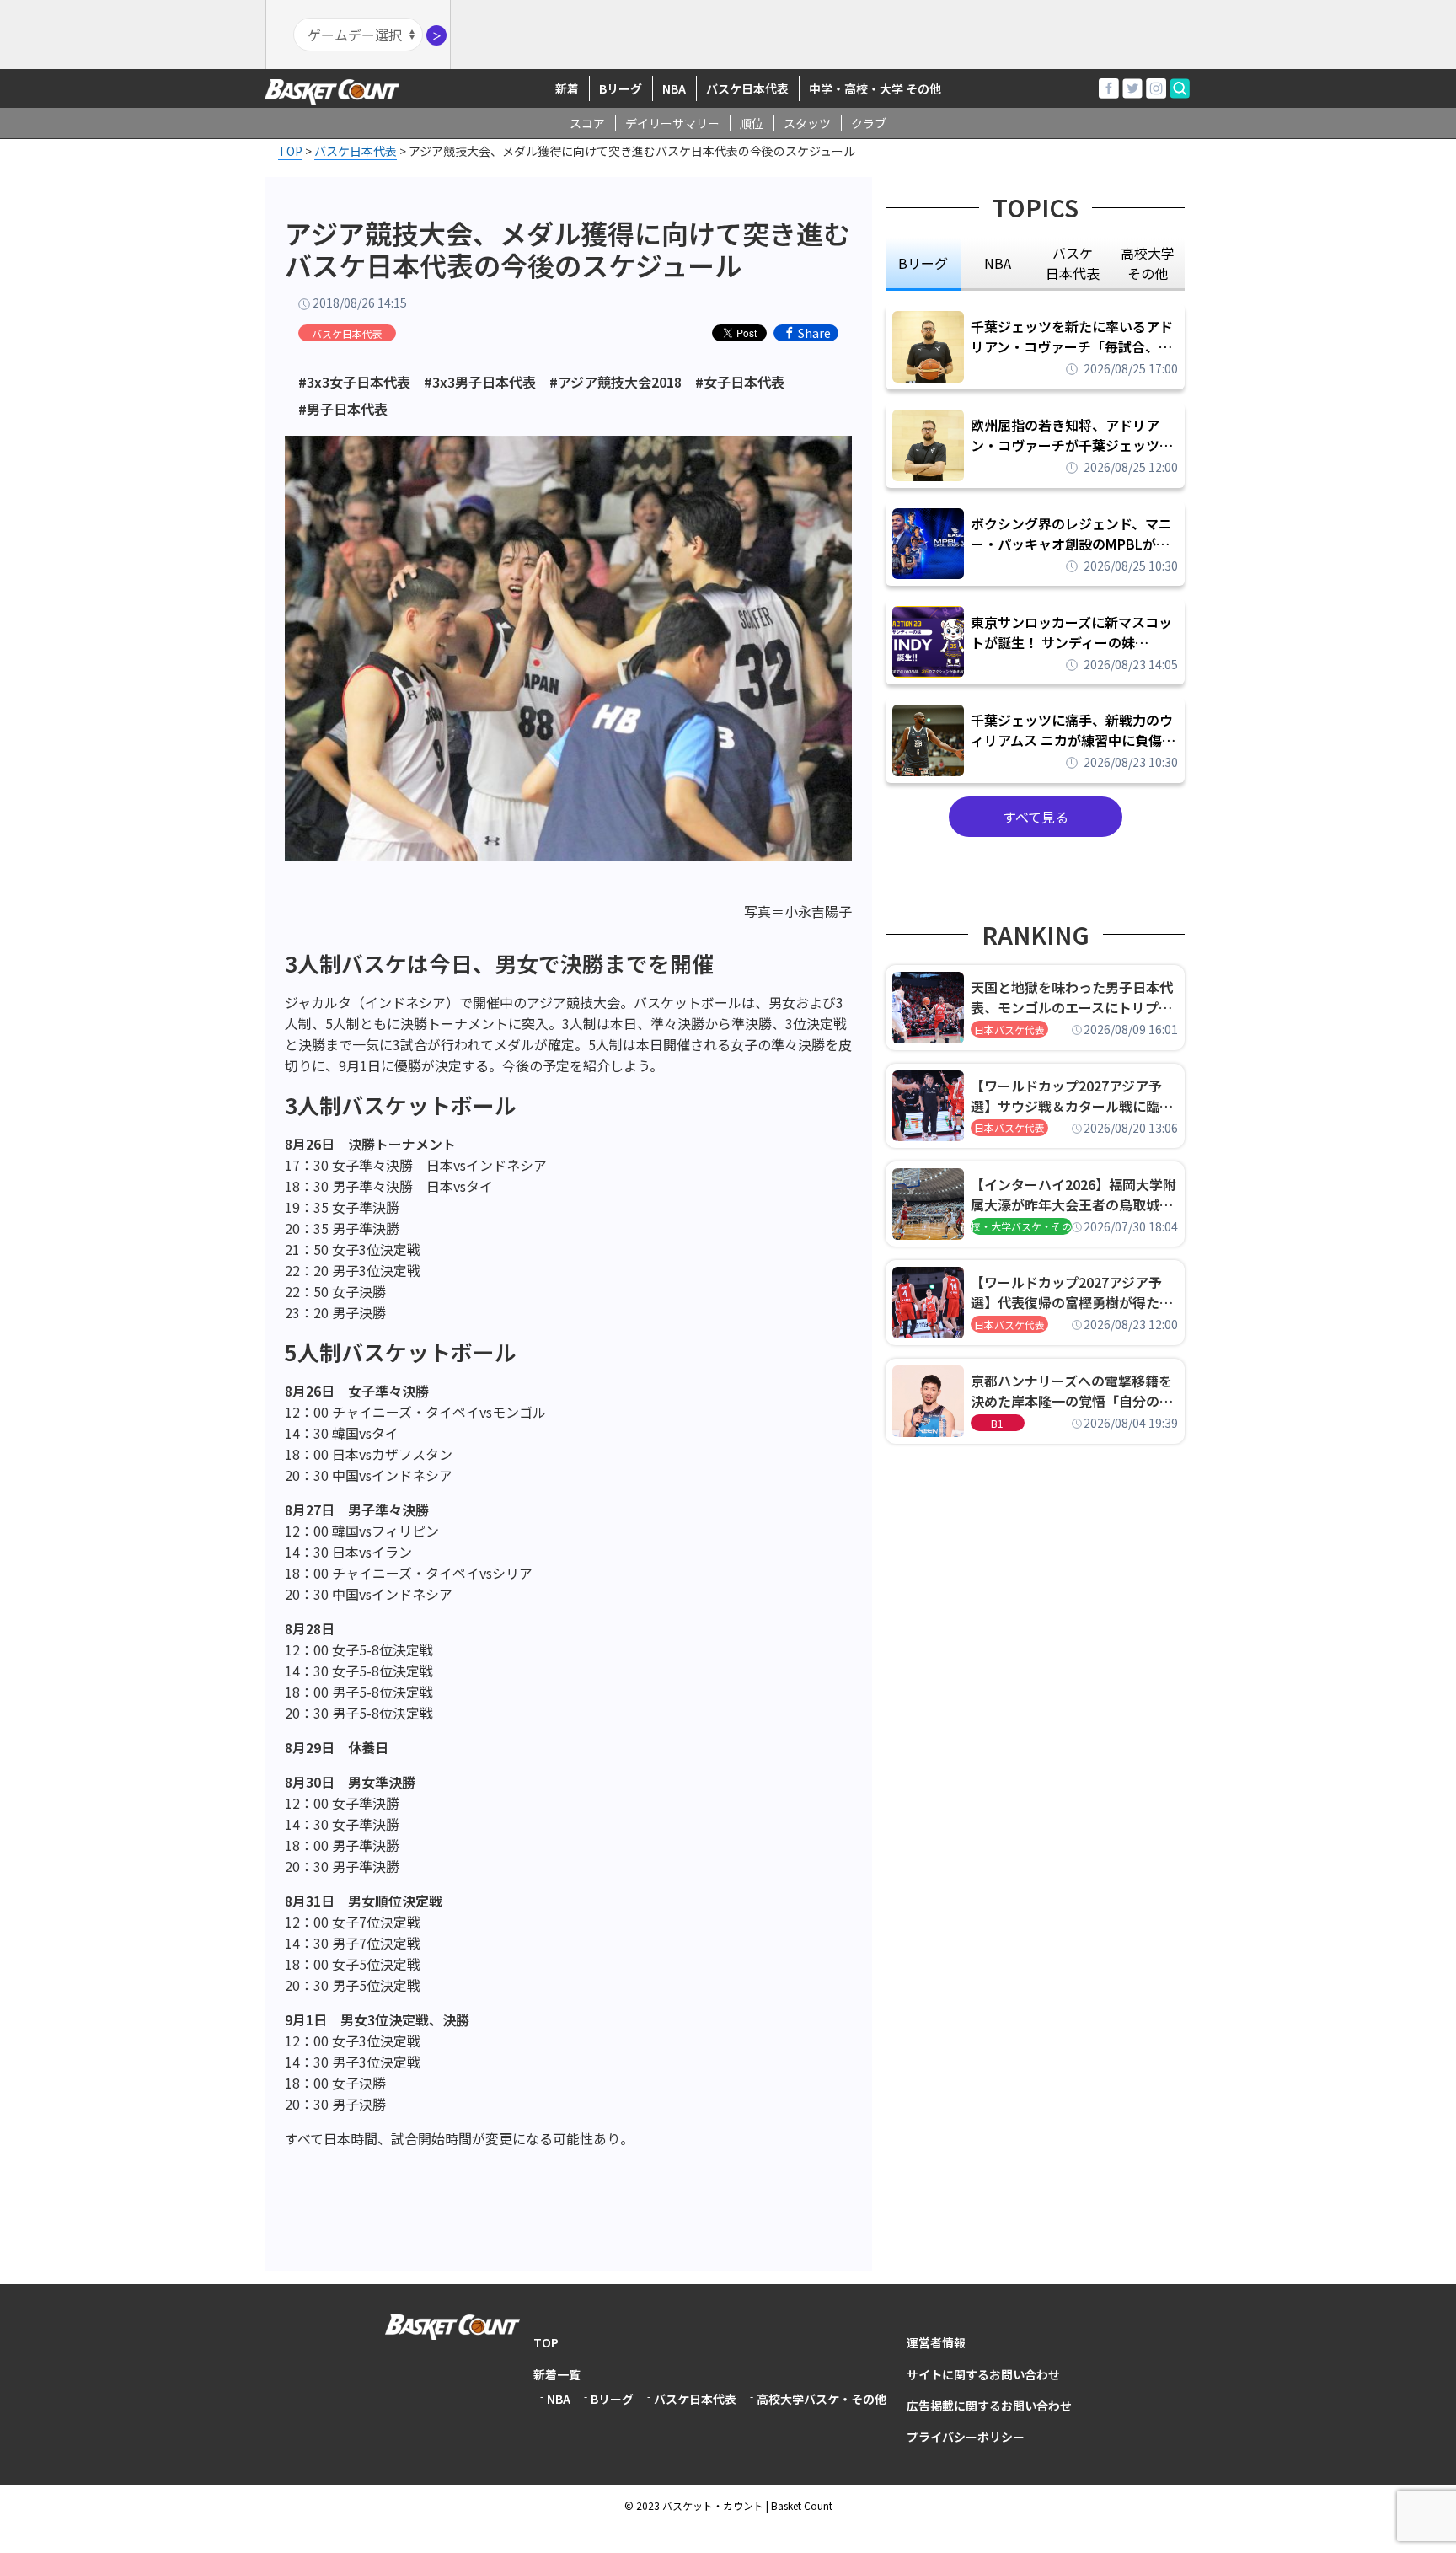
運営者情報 (936, 2342)
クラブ (869, 123)
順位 (752, 123)
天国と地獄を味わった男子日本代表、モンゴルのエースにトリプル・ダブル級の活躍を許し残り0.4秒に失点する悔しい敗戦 (1074, 997)
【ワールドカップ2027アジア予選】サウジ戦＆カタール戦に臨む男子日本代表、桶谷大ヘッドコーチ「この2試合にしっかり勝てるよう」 (1072, 1096)
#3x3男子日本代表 (480, 382)
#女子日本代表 (740, 382)
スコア (587, 123)
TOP (546, 2342)
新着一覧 (557, 2374)
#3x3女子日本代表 (354, 382)
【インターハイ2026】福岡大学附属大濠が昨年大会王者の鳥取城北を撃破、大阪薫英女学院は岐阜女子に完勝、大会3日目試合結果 (1073, 1194)
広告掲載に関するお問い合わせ (989, 2406)
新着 (567, 88)
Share (814, 333)
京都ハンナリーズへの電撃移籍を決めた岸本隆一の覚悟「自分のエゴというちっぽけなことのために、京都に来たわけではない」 (1072, 1391)
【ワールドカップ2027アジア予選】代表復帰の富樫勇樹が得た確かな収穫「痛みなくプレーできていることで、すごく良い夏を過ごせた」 (1072, 1292)
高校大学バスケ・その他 (822, 2399)
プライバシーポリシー (966, 2437)
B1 (997, 1423)
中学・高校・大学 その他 (875, 88)
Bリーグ (621, 88)
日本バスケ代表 (1009, 1030)
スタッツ (807, 123)
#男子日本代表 (343, 409)
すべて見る (1036, 817)
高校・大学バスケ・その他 (1021, 1226)
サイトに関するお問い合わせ (983, 2374)
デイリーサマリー (672, 123)
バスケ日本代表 (747, 88)
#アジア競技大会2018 (616, 382)
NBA (674, 88)
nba (998, 263)
